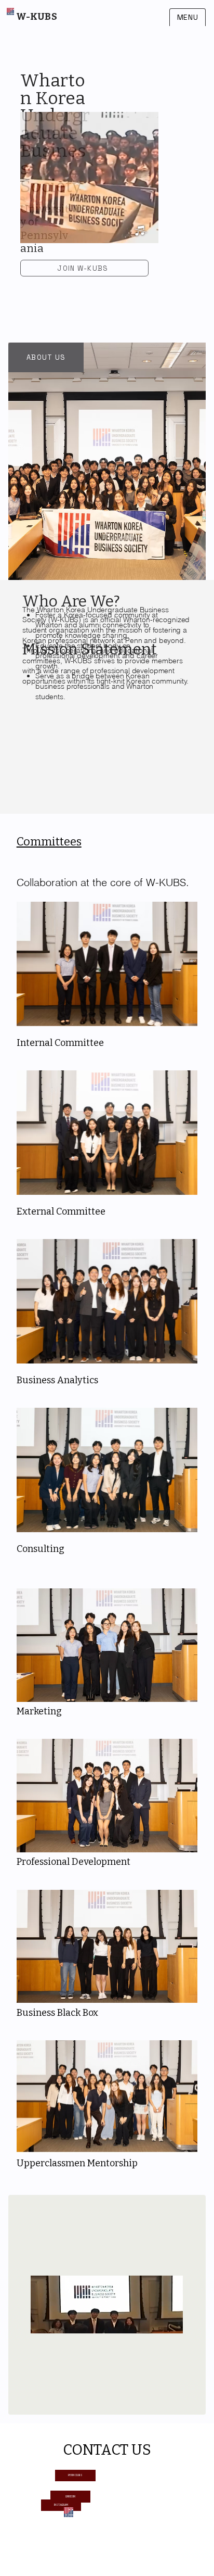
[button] (140, 231)
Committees (49, 842)
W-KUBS (37, 17)
